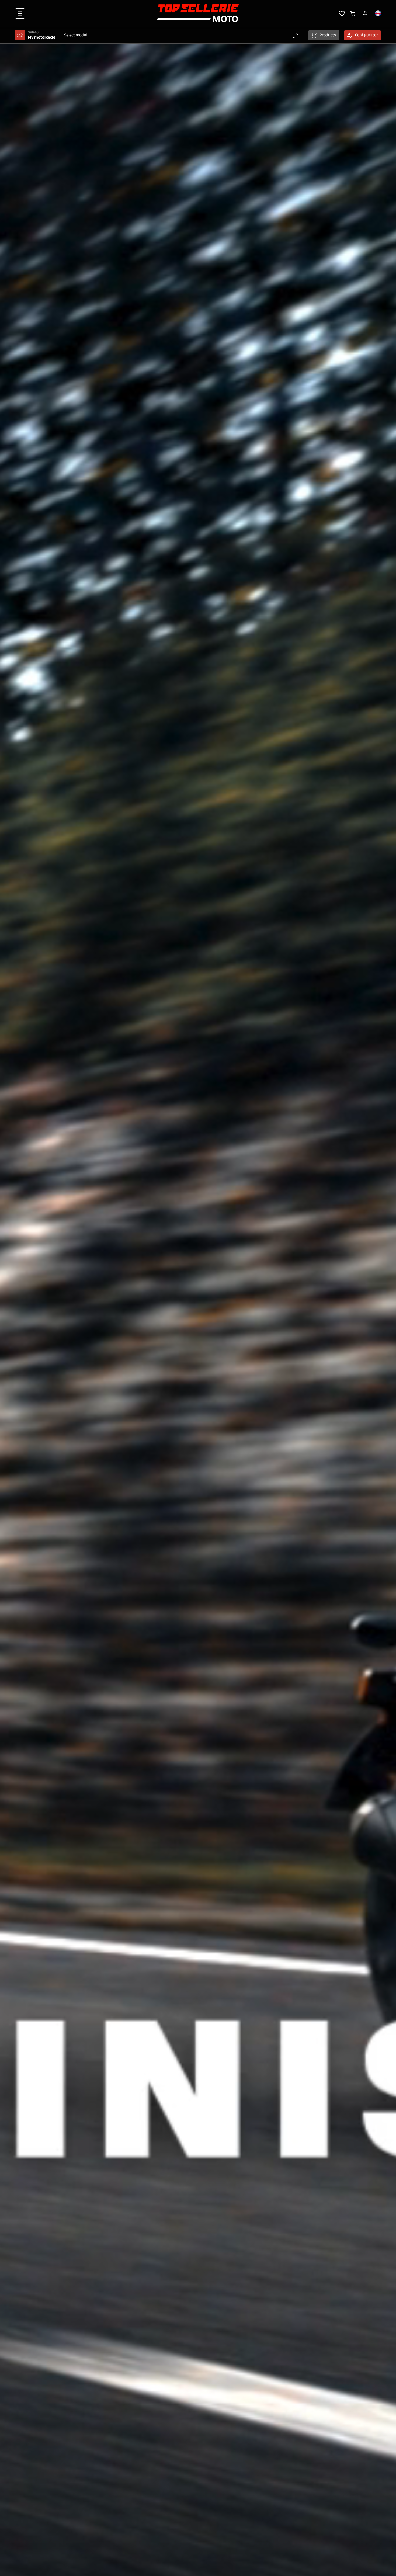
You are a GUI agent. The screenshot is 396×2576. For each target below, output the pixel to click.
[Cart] (353, 13)
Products (328, 35)
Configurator (367, 35)
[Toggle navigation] (20, 13)
